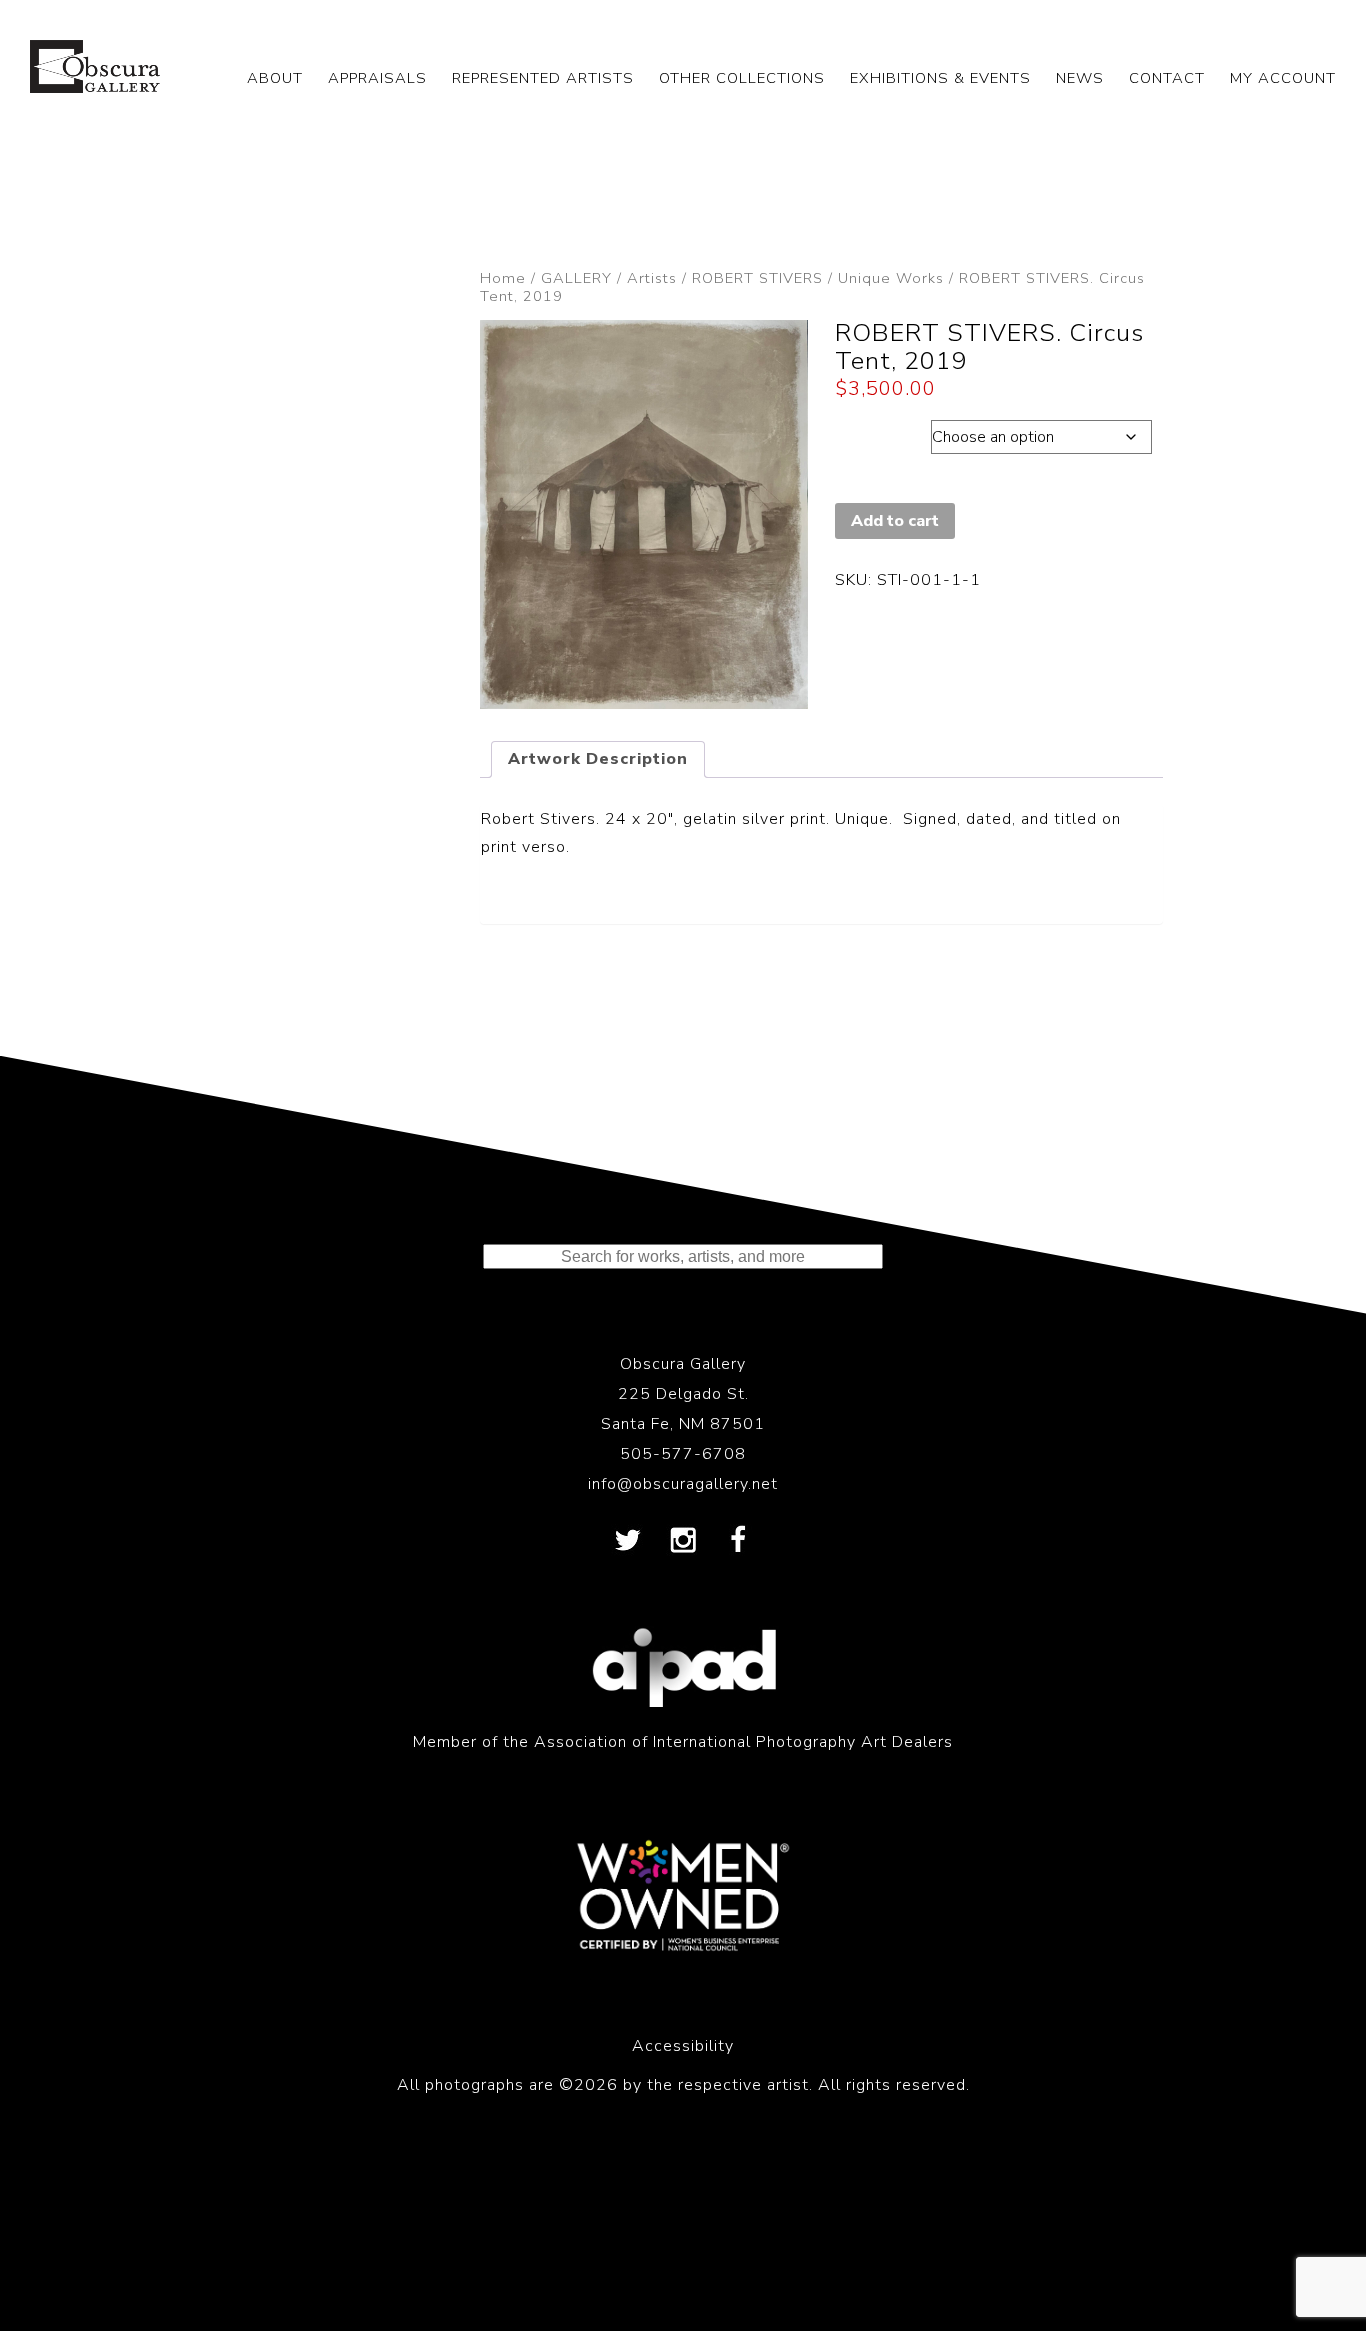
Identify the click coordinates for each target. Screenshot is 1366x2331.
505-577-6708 (683, 1454)
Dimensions (882, 432)
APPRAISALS (377, 78)
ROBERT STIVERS (757, 278)
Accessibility (683, 2046)
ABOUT (275, 78)
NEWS (1080, 78)
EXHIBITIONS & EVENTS (940, 78)
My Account (1283, 78)
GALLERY (576, 278)
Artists (652, 278)
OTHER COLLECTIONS (742, 78)
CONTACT (1167, 78)
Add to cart (895, 521)
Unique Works (891, 278)
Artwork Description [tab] (598, 759)
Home (503, 278)
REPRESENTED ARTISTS (543, 78)
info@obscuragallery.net (683, 1484)
